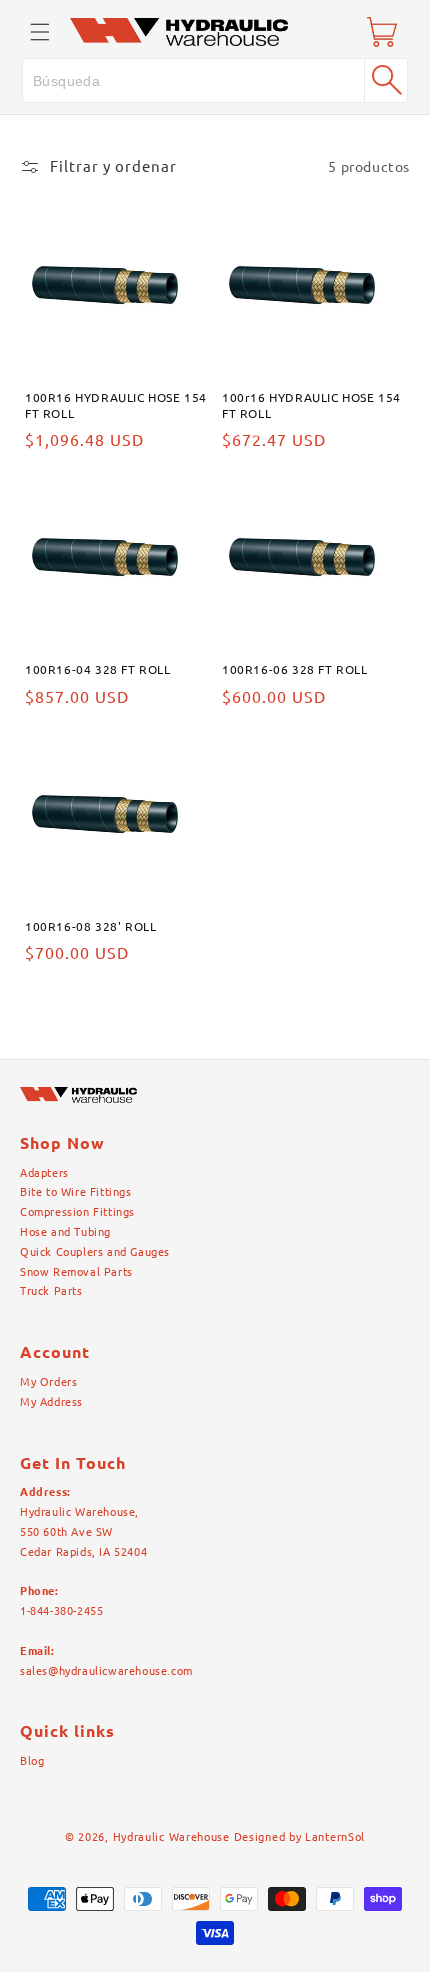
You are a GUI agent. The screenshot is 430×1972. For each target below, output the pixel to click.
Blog (32, 1761)
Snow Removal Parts (76, 1272)
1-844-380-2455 (61, 1611)
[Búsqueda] (386, 80)
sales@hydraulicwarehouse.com (106, 1671)
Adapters (44, 1173)
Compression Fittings (77, 1212)
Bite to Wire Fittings (76, 1192)
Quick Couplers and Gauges (95, 1252)
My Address (51, 1402)
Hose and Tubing (65, 1232)
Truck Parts (51, 1291)
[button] (40, 32)
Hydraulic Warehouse (171, 1837)
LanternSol (335, 1837)
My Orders (48, 1382)
